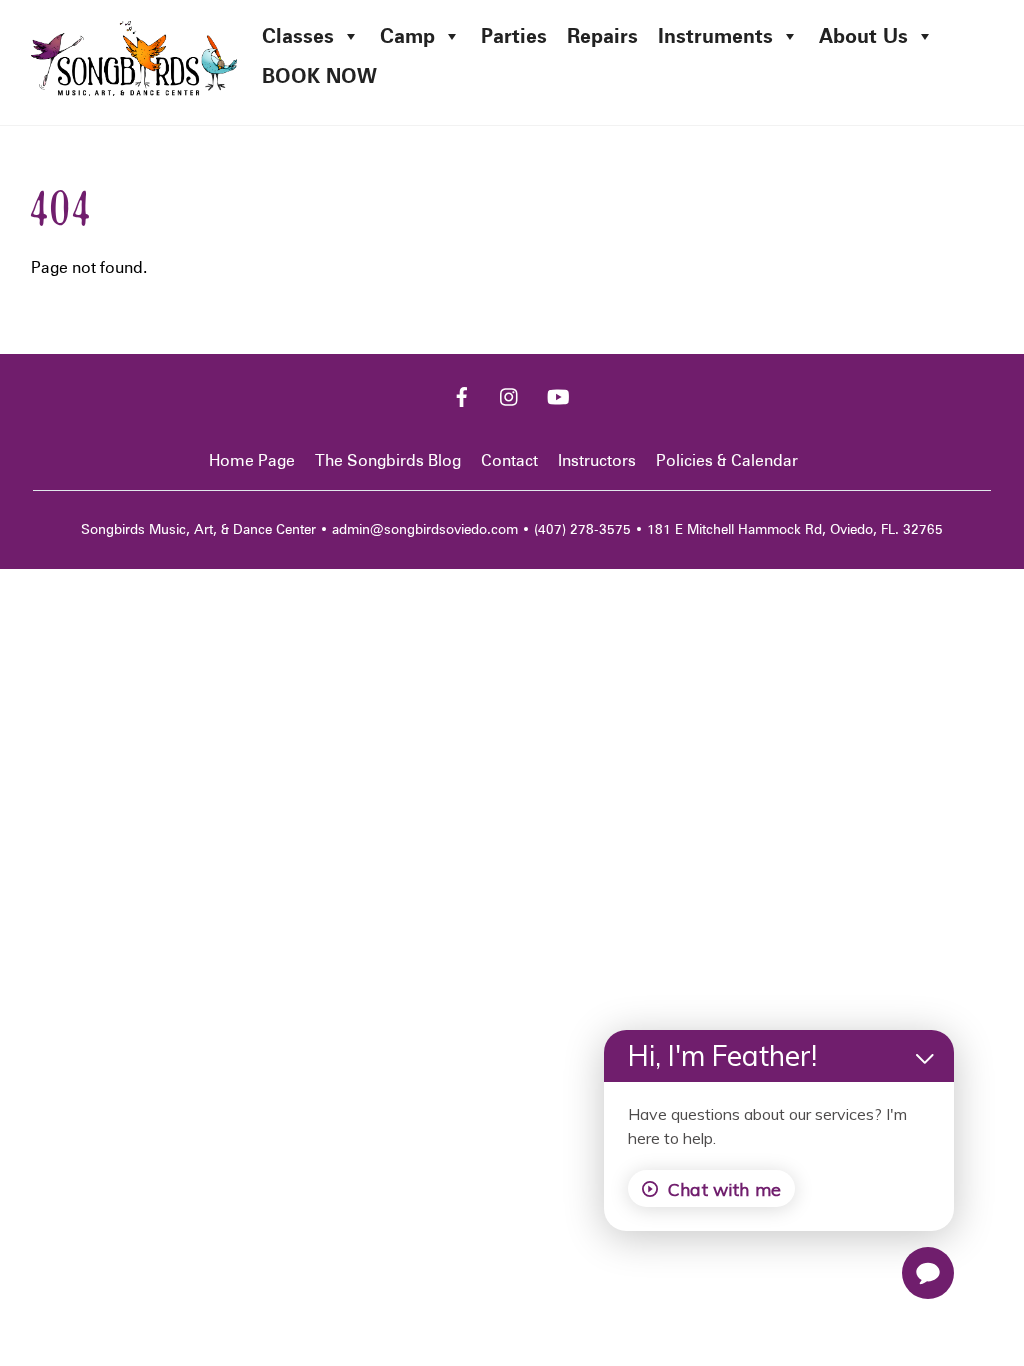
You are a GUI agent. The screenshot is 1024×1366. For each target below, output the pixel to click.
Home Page (252, 460)
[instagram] (510, 394)
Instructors (597, 460)
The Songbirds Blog (388, 460)
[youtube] (558, 394)
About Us (863, 36)
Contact (509, 460)
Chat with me (724, 1189)
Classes (298, 36)
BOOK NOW (319, 76)
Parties (514, 36)
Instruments (715, 36)
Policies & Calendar (727, 460)
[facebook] (462, 394)
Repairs (602, 36)
